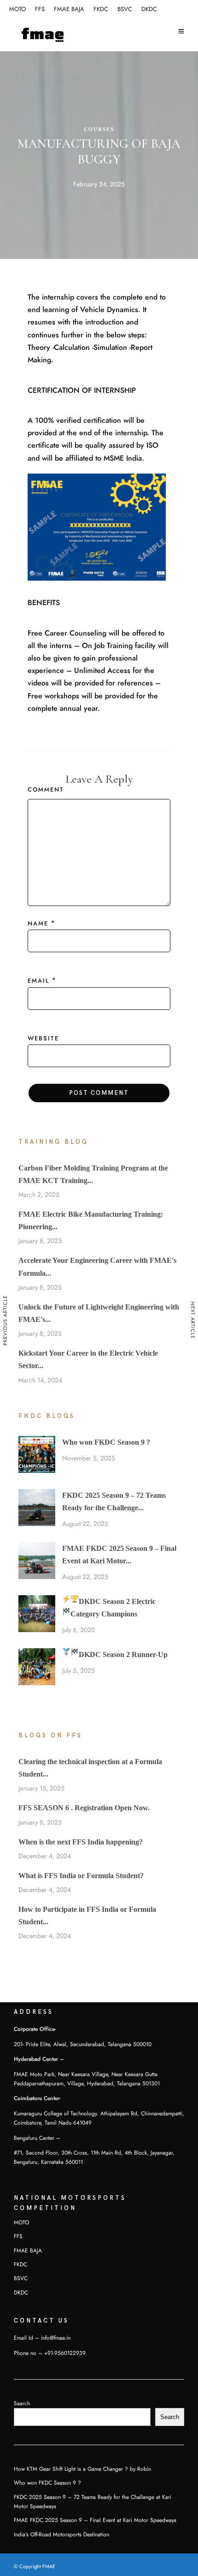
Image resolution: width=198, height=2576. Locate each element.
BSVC (125, 9)
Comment (46, 790)
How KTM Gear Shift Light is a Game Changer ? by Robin (82, 2469)
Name (38, 924)
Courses (99, 129)
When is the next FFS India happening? (81, 1842)
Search (22, 2403)
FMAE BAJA (69, 9)
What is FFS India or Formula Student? (81, 1876)
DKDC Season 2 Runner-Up (123, 1654)
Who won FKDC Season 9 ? (106, 1442)
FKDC (101, 9)
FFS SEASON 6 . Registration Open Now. (84, 1808)
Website (43, 1039)
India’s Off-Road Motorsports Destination (61, 2534)
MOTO (17, 9)
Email (38, 981)
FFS (40, 9)
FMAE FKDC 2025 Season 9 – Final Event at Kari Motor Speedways (95, 2520)
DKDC (149, 9)
